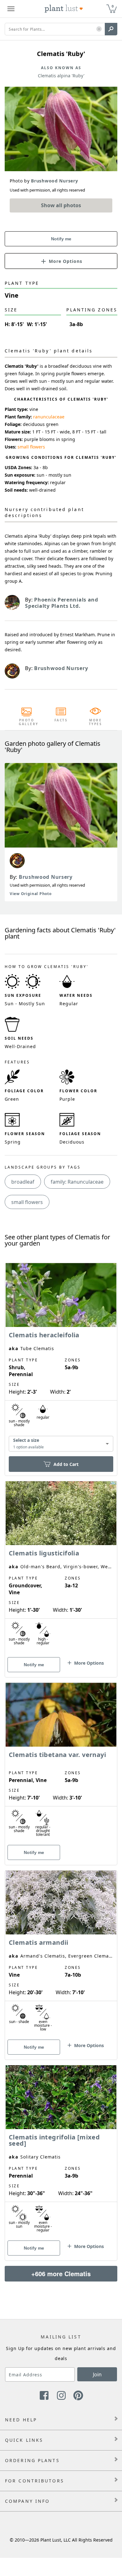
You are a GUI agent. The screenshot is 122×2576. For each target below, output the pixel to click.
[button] (99, 29)
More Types (96, 722)
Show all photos (61, 205)
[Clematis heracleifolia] (61, 1358)
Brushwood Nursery (46, 877)
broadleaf (23, 1182)
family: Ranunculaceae (77, 1182)
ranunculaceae (49, 417)
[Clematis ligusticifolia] (61, 1568)
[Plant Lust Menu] (11, 9)
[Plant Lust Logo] (64, 9)
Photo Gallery (27, 722)
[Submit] (111, 29)
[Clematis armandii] (61, 1954)
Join (97, 2374)
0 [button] (113, 6)
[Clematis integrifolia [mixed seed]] (61, 2152)
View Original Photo (30, 894)
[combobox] (61, 1444)
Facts (61, 720)
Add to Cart (66, 1464)
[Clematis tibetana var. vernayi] (61, 1763)
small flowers (31, 447)
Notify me (61, 239)
